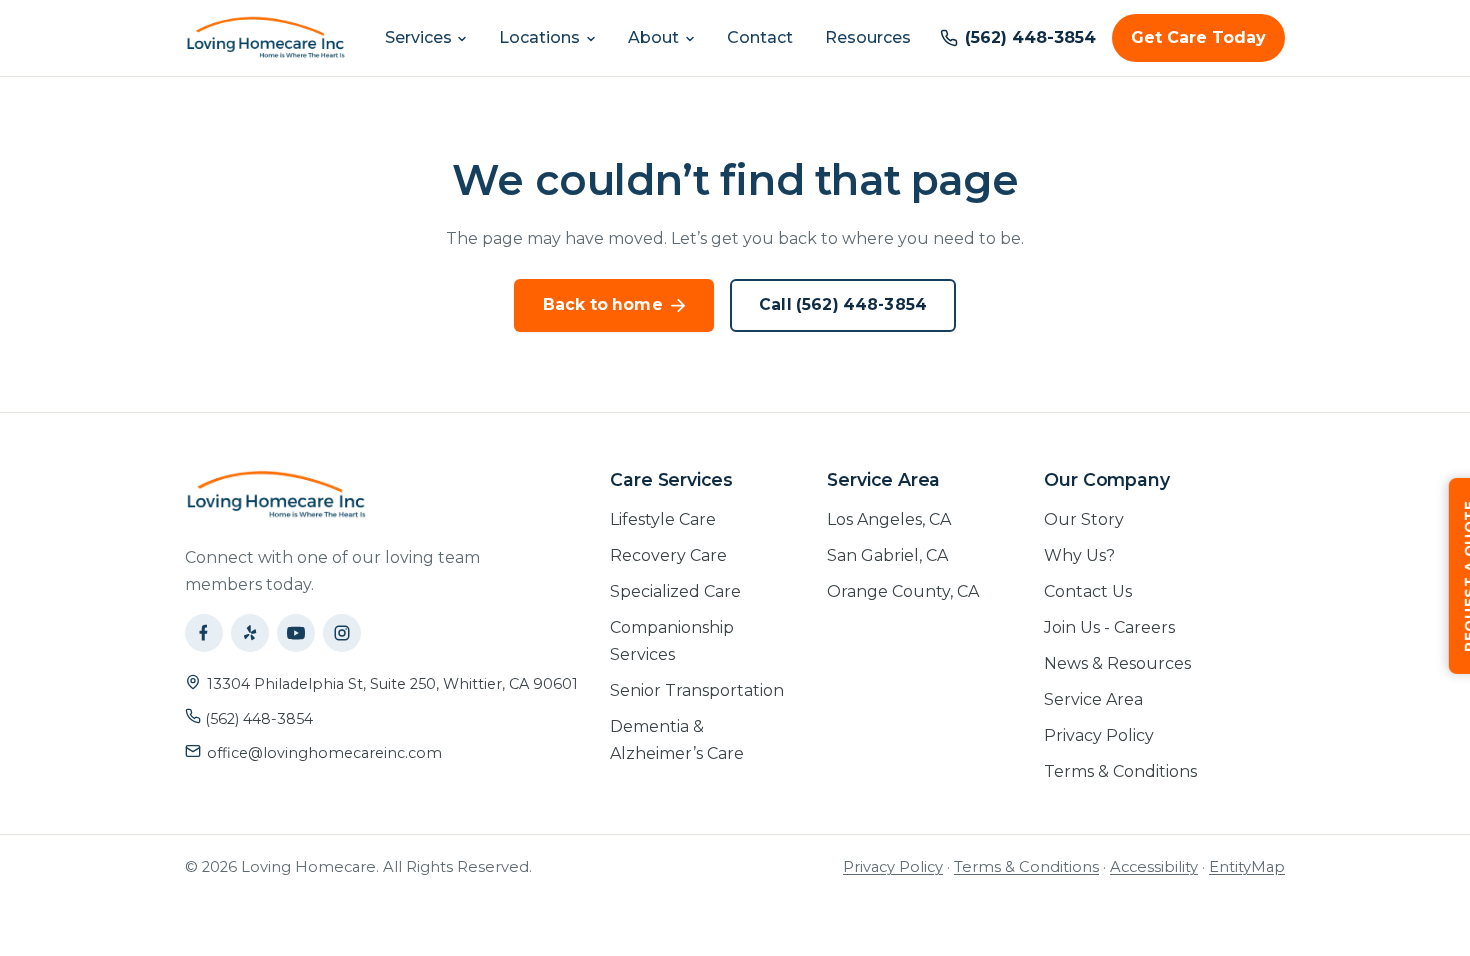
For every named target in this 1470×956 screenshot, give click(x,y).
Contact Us (1088, 591)
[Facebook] (204, 633)
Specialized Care (675, 591)
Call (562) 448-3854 (843, 304)
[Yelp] (250, 633)
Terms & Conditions (1120, 771)
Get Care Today (1198, 37)
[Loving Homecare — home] (265, 38)
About (653, 37)
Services (418, 37)
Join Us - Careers (1109, 627)
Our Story (1084, 519)
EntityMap (1247, 867)
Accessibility (1154, 867)
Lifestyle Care (663, 519)
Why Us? (1079, 555)
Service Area (1093, 699)
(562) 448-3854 (257, 719)
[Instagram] (342, 633)
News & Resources (1117, 663)
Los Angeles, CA (889, 519)
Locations (539, 37)
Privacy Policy (1099, 735)
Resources (868, 37)
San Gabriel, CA (887, 555)
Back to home (603, 304)
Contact (760, 37)
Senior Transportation (697, 690)
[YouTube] (296, 633)
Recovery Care (668, 555)
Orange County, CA (903, 591)
